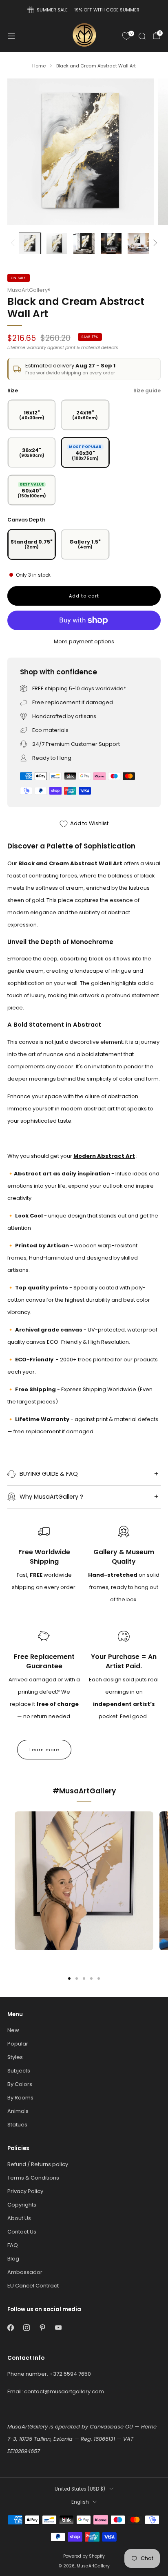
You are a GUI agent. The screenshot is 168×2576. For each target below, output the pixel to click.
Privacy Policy (25, 2191)
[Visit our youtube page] (58, 2328)
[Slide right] (154, 243)
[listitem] (84, 10)
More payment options (84, 641)
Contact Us (22, 2232)
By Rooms (20, 2098)
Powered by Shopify (84, 2556)
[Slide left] (14, 243)
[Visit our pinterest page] (42, 2328)
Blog (13, 2259)
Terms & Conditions (33, 2178)
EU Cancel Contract (33, 2286)
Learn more (44, 1750)
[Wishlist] (126, 36)
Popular (18, 2044)
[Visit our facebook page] (10, 2328)
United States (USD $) (80, 2489)
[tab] (69, 1978)
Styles (15, 2057)
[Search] (142, 36)
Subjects (19, 2071)
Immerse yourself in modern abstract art (61, 1109)
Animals (18, 2111)
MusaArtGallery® (29, 290)
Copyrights (22, 2205)
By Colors (20, 2084)
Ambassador (25, 2272)
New (13, 2030)
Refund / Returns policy (38, 2164)
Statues (17, 2125)
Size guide (147, 391)
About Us (19, 2218)
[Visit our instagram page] (26, 2328)
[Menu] (11, 36)
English (80, 2502)
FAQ (13, 2245)
